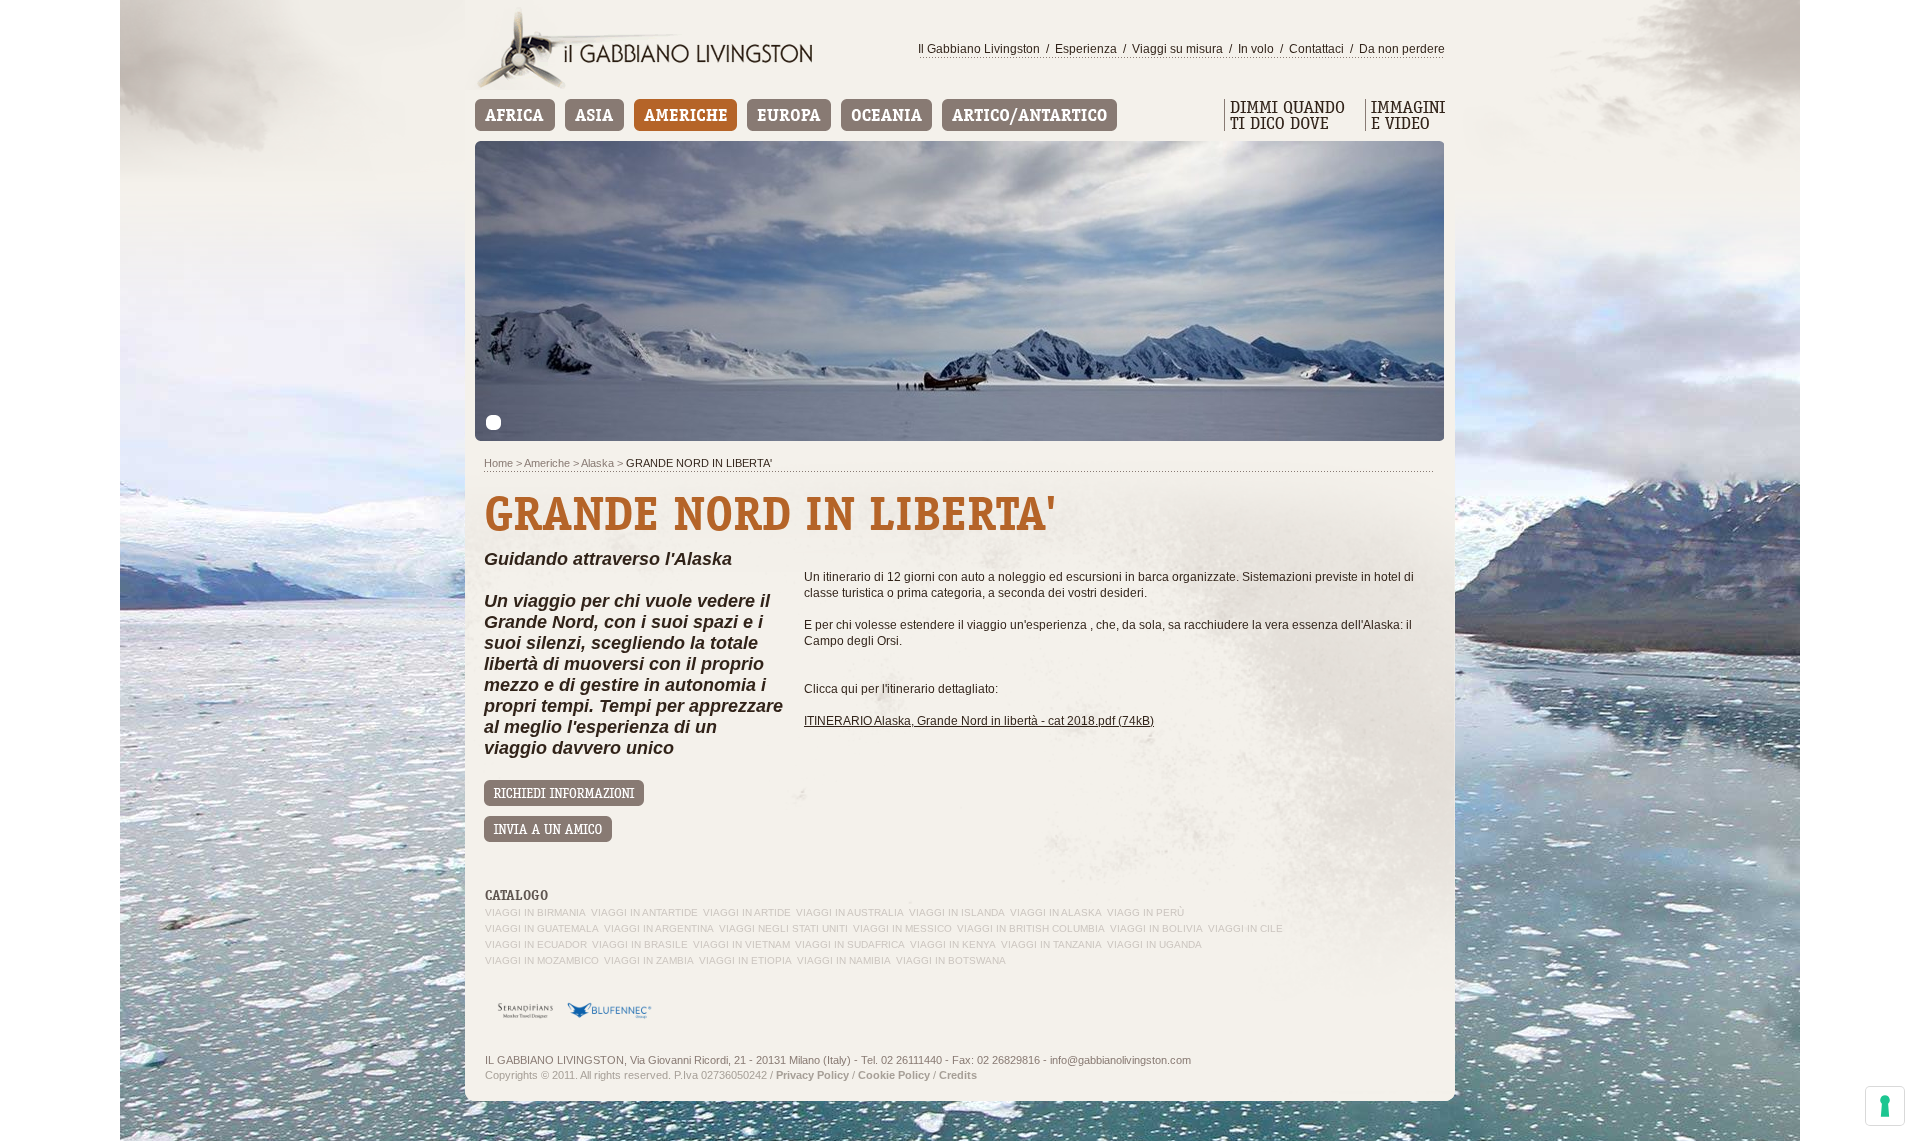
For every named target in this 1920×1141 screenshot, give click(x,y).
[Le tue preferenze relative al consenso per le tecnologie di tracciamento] (1885, 1106)
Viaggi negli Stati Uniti (783, 928)
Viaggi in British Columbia (1031, 928)
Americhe (547, 463)
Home (498, 463)
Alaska (597, 463)
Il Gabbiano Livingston (979, 49)
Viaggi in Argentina (659, 928)
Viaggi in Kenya (953, 944)
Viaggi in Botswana (951, 960)
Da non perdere (1402, 49)
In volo (1256, 49)
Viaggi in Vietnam (741, 944)
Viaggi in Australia (850, 912)
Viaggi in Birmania (535, 912)
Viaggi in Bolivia (1156, 928)
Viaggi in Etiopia (745, 960)
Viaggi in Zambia (649, 960)
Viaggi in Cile (1245, 928)
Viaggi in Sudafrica (850, 944)
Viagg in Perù (1145, 912)
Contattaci (1316, 49)
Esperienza (1086, 49)
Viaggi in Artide (747, 912)
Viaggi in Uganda (1154, 944)
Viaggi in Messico (902, 928)
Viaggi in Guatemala (542, 928)
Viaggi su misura (1177, 49)
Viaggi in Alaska (1056, 912)
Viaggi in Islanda (957, 912)
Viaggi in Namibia (844, 960)
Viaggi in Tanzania (1051, 944)
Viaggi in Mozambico (542, 960)
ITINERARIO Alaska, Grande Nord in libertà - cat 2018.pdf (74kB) (979, 721)
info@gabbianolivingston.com (1120, 1060)
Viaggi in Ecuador (536, 944)
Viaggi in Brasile (640, 944)
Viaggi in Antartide (644, 912)
